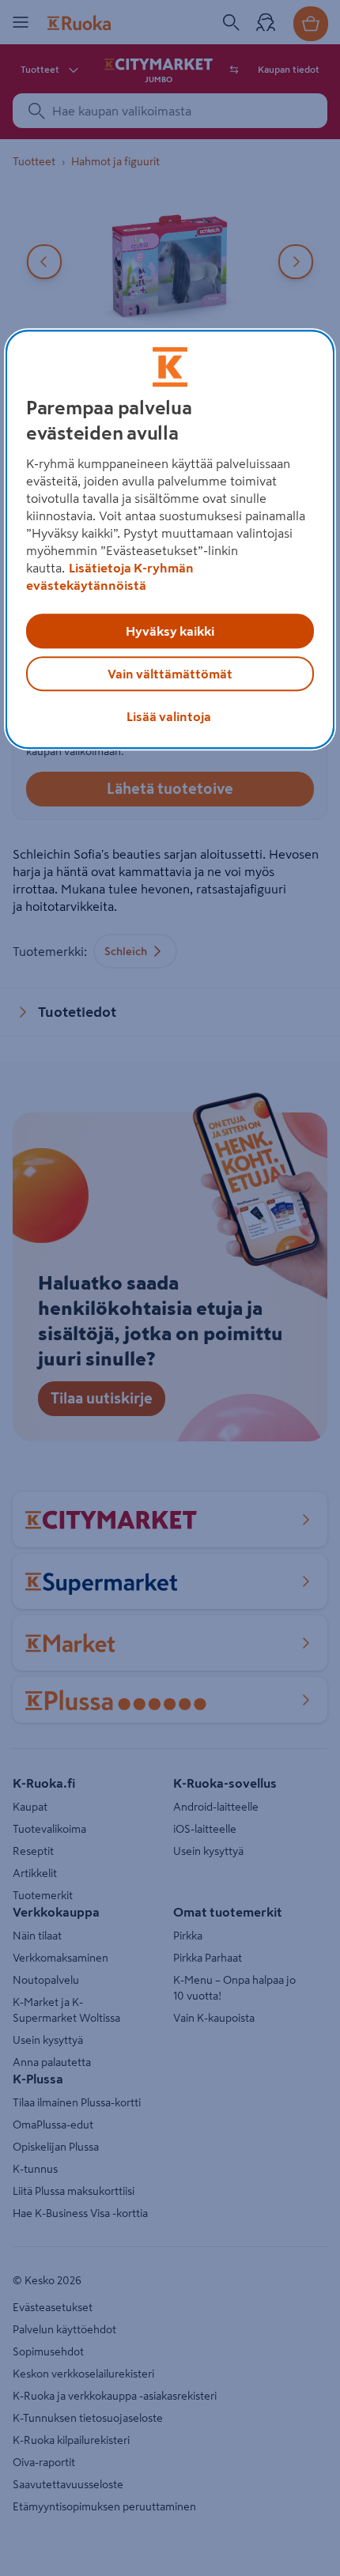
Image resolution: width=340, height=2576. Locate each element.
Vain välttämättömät (170, 674)
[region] (170, 539)
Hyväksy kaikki (170, 631)
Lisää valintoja (169, 716)
